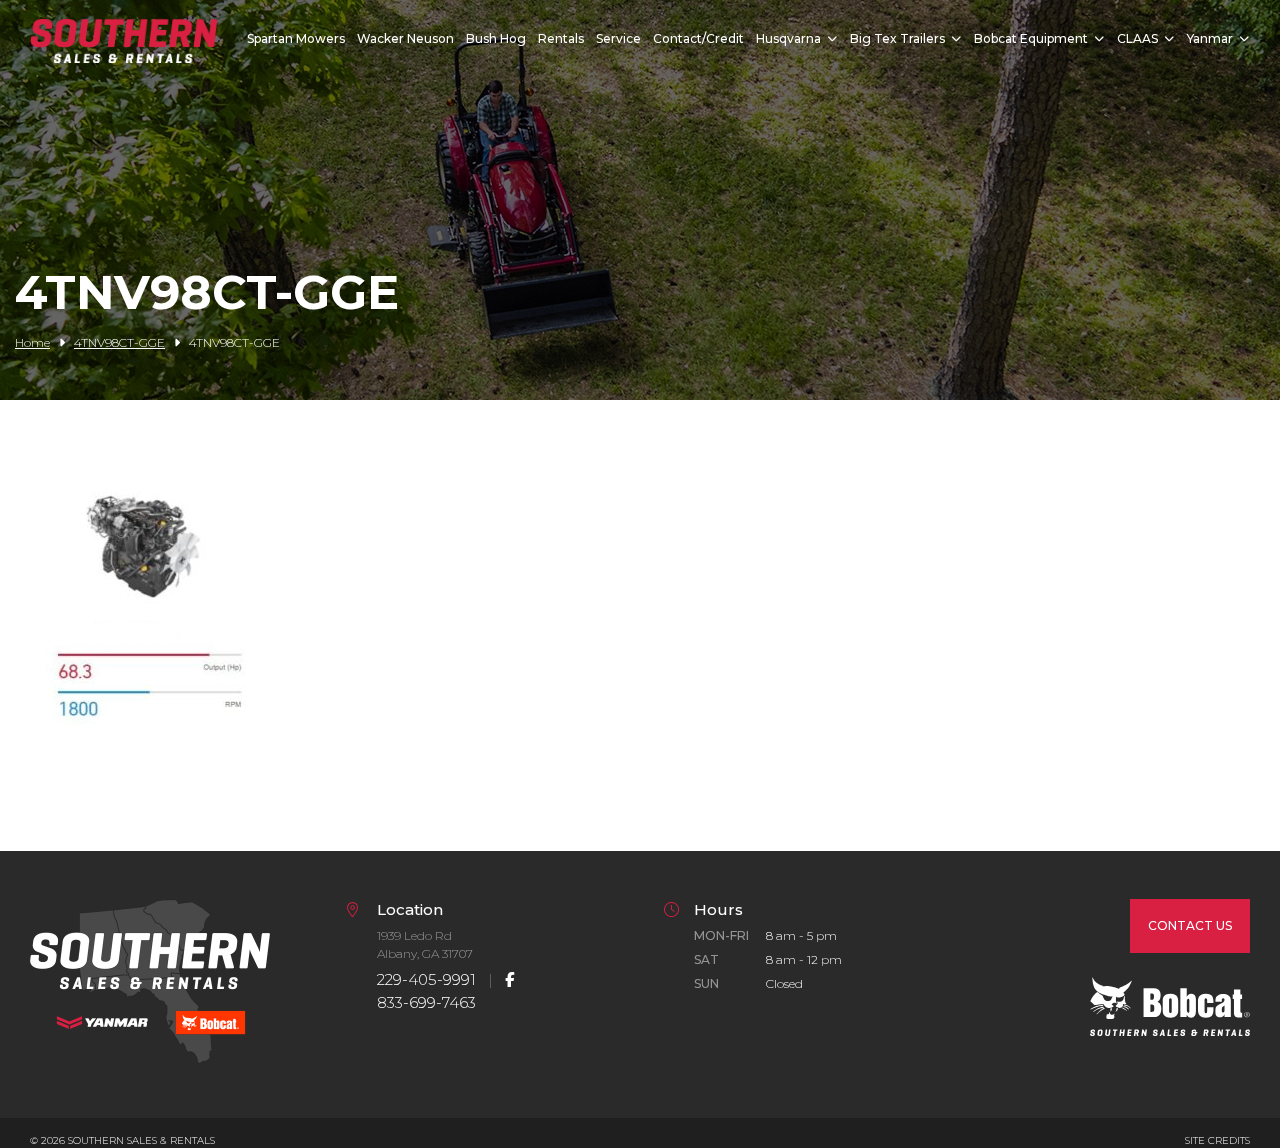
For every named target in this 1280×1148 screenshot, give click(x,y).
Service (618, 38)
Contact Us (1190, 925)
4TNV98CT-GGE (119, 342)
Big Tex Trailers (897, 38)
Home (32, 342)
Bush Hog (496, 38)
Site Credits (1217, 1140)
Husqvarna (788, 38)
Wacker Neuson (405, 38)
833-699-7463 (426, 1002)
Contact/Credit (698, 38)
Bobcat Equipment (1031, 38)
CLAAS (1137, 38)
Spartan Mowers (296, 38)
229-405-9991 (426, 979)
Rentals (561, 38)
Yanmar (1210, 38)
